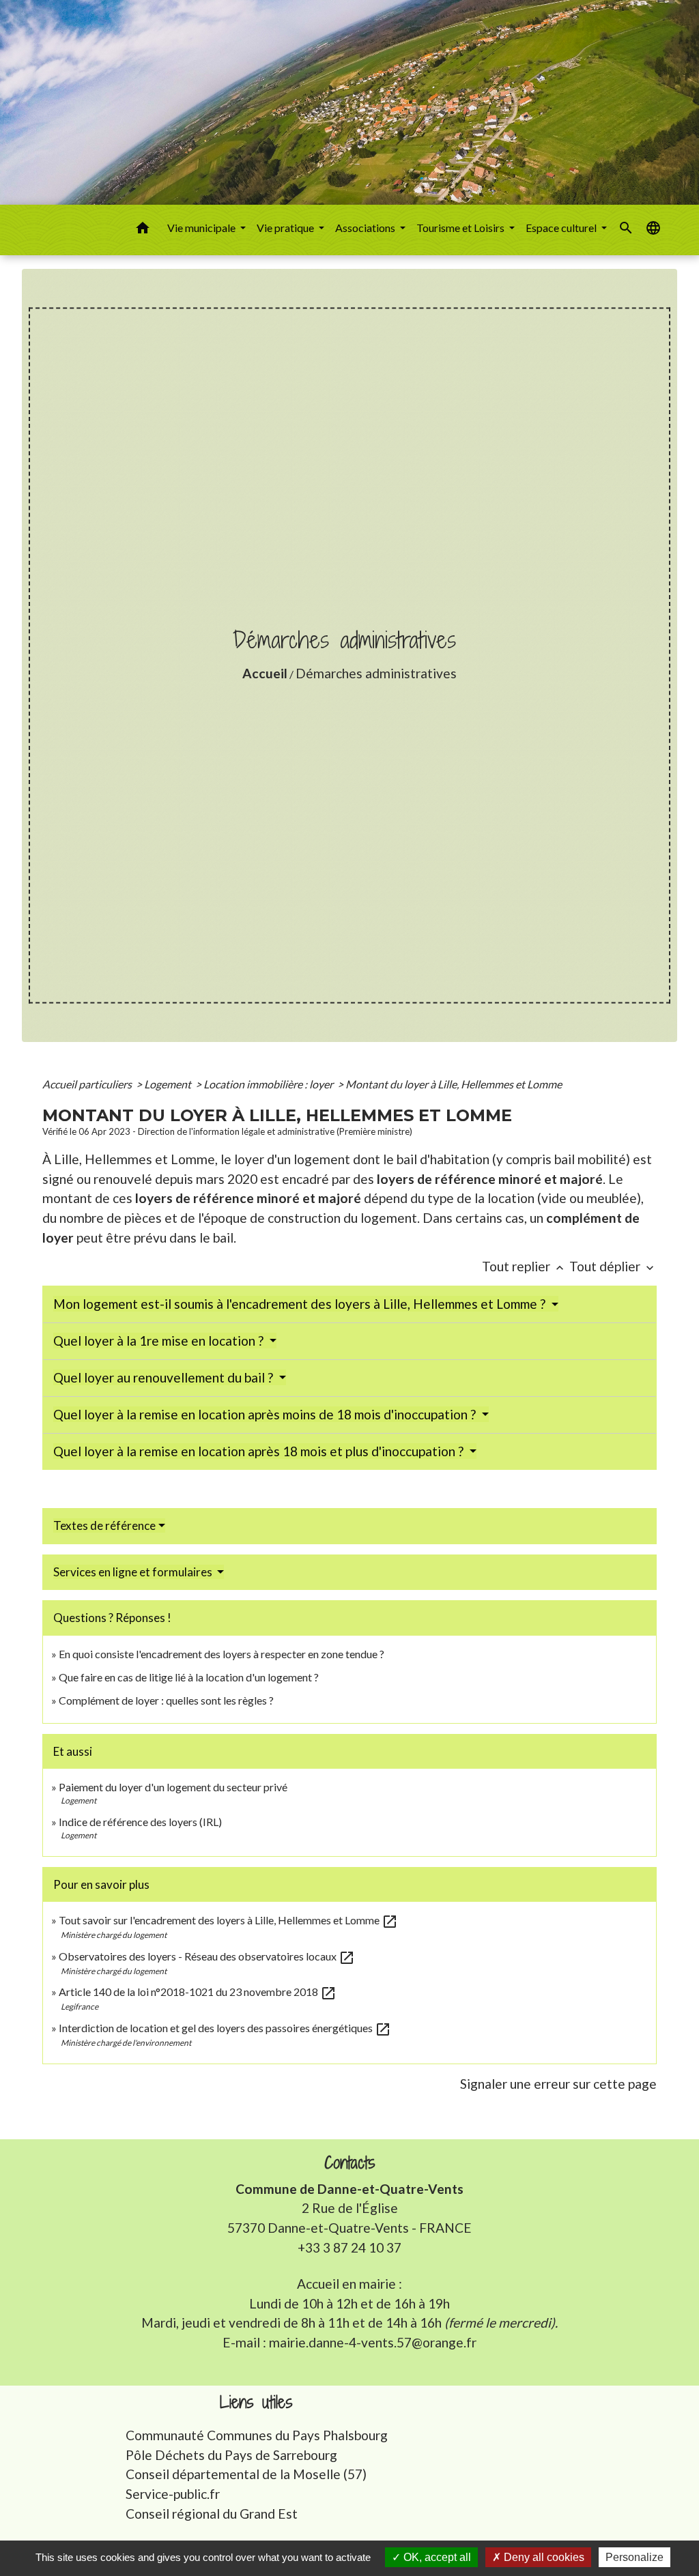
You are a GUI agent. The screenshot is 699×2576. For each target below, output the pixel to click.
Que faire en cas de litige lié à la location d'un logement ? (189, 1677)
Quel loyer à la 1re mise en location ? (160, 1341)
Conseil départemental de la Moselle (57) (246, 2474)
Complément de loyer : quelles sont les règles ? (166, 1700)
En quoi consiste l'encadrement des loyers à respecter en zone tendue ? (222, 1654)
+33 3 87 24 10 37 (349, 2247)
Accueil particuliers (88, 1084)
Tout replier (524, 1266)
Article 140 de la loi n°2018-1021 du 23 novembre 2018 (198, 1992)
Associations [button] (366, 228)
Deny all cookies (543, 2557)
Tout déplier (613, 1266)
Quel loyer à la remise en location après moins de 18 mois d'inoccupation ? (266, 1414)
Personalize (634, 2557)
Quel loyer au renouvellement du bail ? (165, 1377)
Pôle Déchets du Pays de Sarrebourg (231, 2455)
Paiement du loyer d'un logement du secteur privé (174, 1787)
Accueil (265, 673)
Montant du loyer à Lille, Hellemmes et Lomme (454, 1084)
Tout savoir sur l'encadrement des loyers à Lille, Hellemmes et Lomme (228, 1920)
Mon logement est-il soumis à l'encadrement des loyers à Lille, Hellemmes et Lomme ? (301, 1304)
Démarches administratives (376, 673)
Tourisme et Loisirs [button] (461, 228)
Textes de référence (104, 1525)
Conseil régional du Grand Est (212, 2514)
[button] (143, 230)
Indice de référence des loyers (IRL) (140, 1822)
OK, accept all (436, 2557)
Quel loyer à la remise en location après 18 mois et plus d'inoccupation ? (260, 1451)
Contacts (350, 2163)
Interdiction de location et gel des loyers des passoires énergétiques (225, 2028)
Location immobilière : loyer (269, 1084)
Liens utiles (256, 2402)
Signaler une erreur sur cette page (558, 2084)
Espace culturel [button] (562, 228)
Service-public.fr (173, 2494)
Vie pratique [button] (286, 228)
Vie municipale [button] (202, 228)
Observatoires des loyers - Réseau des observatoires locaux (207, 1956)
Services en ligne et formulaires (134, 1572)
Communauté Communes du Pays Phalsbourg (257, 2435)
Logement (169, 1084)
